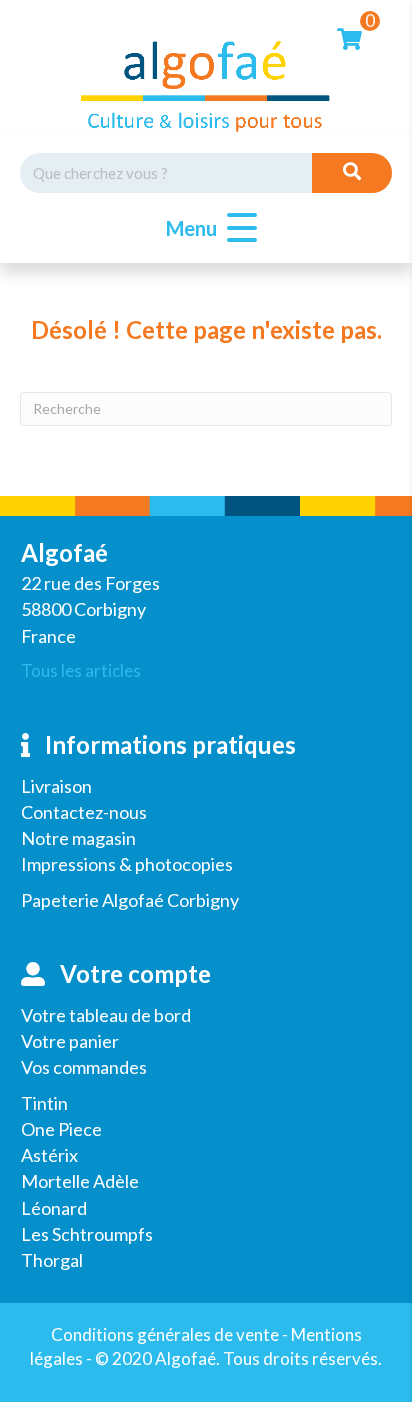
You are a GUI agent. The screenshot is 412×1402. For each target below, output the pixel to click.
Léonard (54, 1208)
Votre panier (70, 1041)
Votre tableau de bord (106, 1015)
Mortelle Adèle (80, 1181)
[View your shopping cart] (349, 36)
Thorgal (52, 1260)
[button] (206, 228)
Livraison (56, 786)
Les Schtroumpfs (87, 1234)
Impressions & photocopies (127, 864)
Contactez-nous (84, 812)
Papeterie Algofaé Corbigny (130, 900)
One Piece (61, 1129)
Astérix (49, 1155)
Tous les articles (81, 670)
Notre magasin (78, 838)
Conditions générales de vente (165, 1334)
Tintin (44, 1103)
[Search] (352, 173)
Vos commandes (84, 1067)
